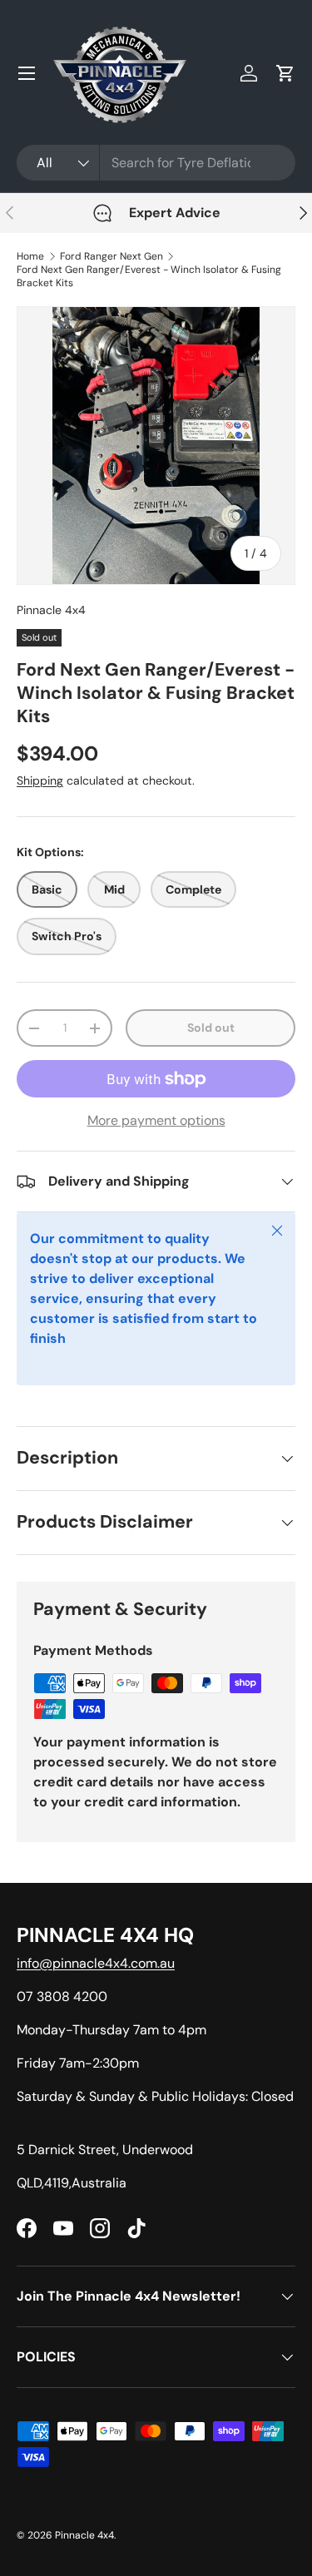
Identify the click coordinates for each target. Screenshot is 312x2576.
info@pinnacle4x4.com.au (96, 1963)
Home (30, 256)
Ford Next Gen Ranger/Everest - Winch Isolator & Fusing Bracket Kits (149, 276)
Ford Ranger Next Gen (111, 256)
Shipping (40, 780)
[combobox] (156, 163)
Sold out (211, 1028)
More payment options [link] (156, 1120)
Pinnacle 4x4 (51, 610)
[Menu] (27, 73)
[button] (285, 73)
